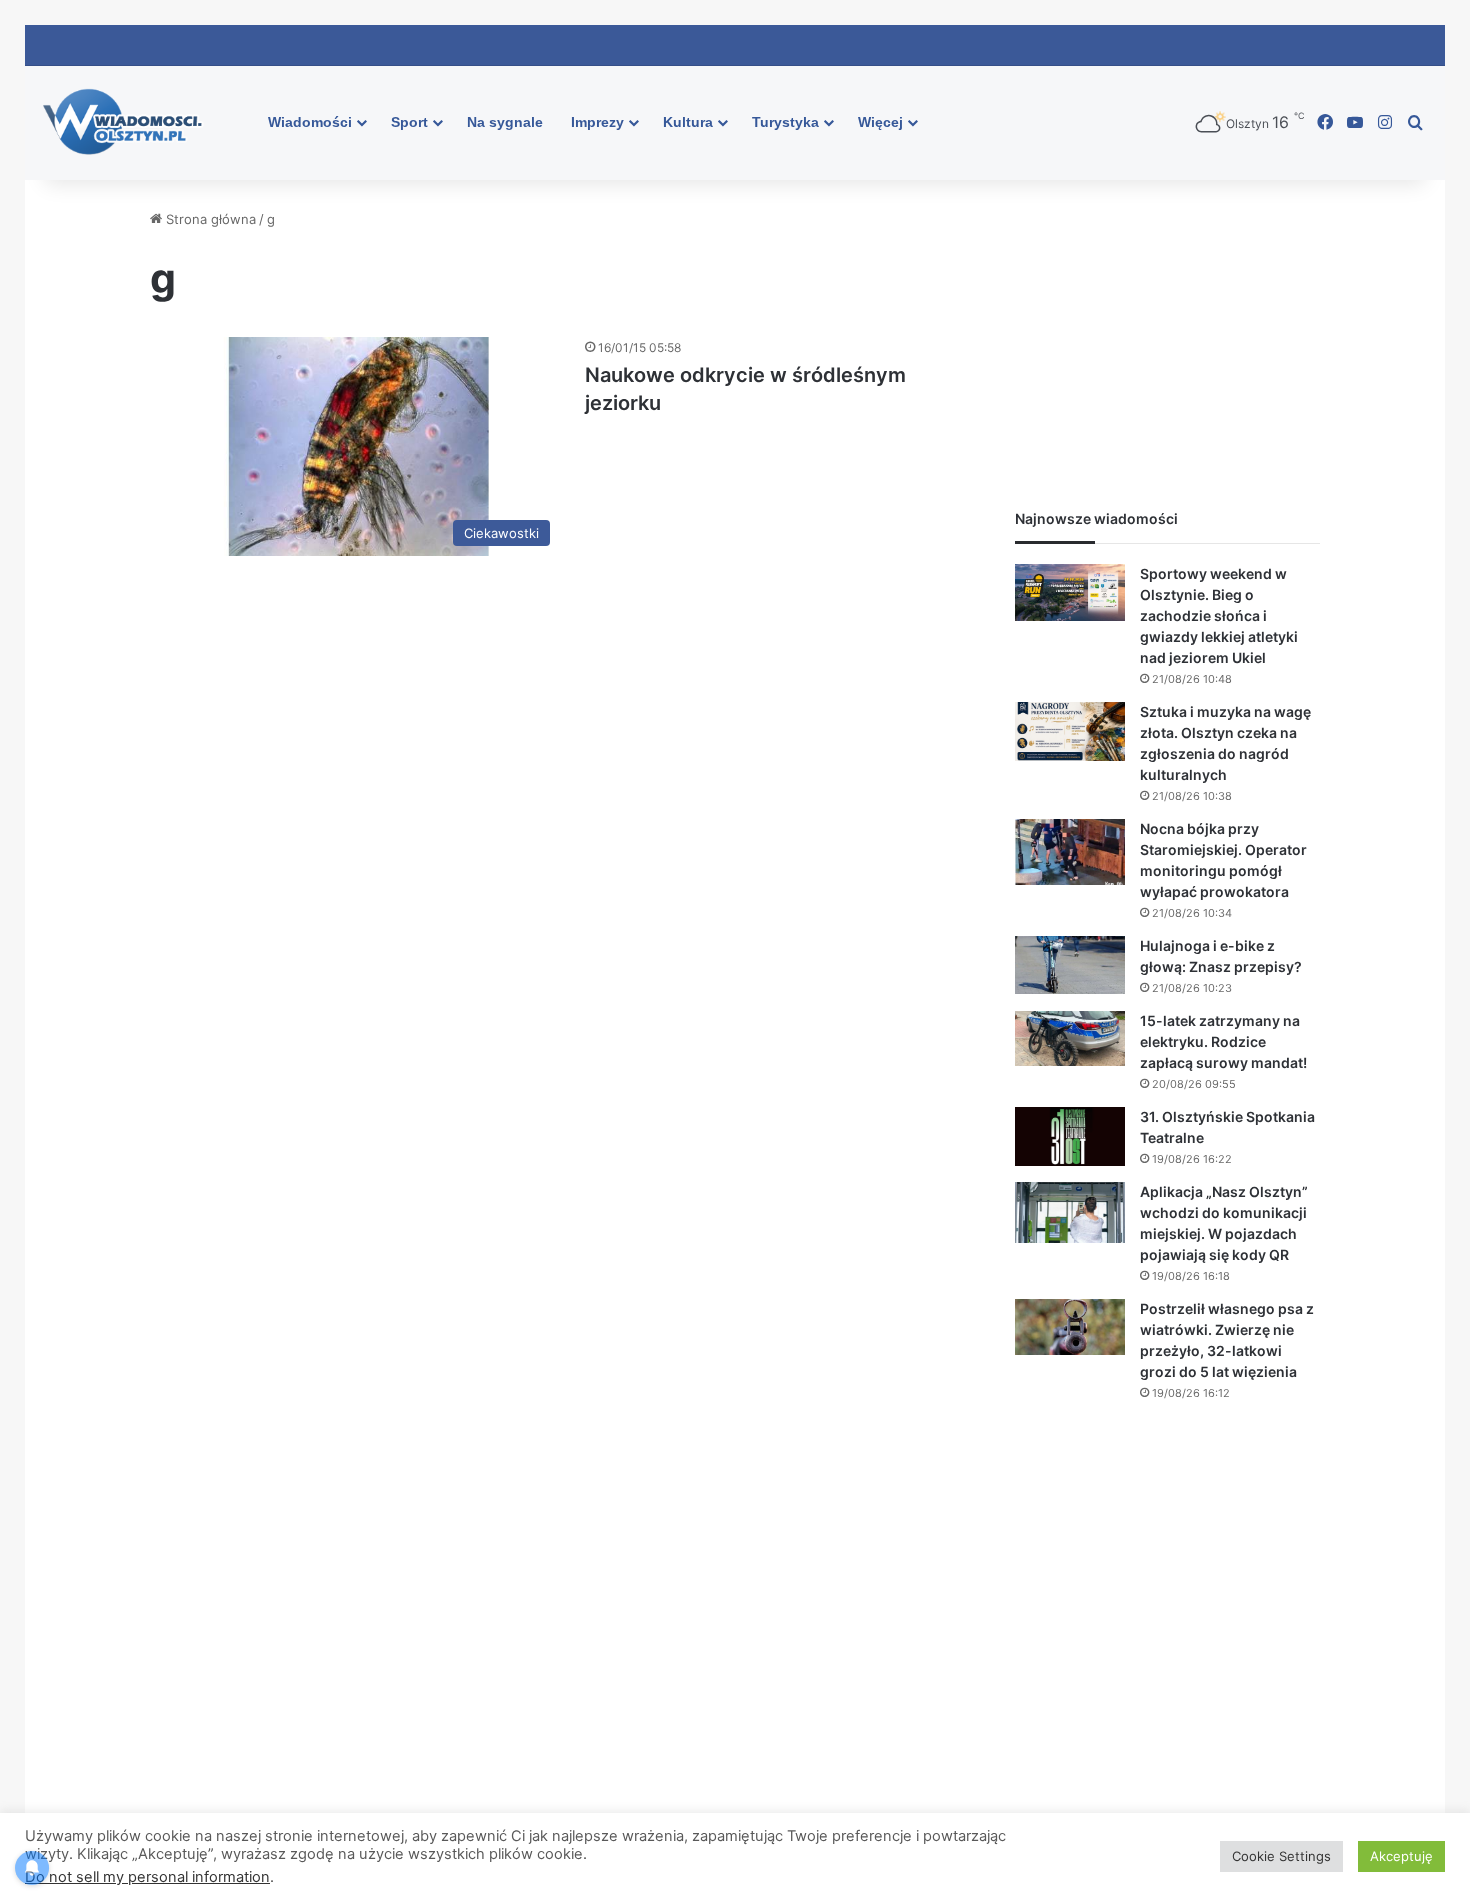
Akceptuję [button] (1401, 1856)
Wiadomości (310, 122)
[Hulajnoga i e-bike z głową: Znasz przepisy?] (1070, 965)
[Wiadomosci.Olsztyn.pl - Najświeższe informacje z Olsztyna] (127, 123)
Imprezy (597, 122)
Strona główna (209, 219)
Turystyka (785, 122)
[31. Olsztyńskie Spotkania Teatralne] (1070, 1137)
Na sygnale (505, 122)
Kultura (688, 122)
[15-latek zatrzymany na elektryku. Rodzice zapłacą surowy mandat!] (1070, 1039)
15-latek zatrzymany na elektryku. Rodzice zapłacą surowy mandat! (1223, 1041)
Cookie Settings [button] (1281, 1856)
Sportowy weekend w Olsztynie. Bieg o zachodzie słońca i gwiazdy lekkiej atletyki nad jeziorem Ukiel (1219, 615)
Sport (409, 122)
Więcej (880, 122)
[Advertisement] (1167, 334)
